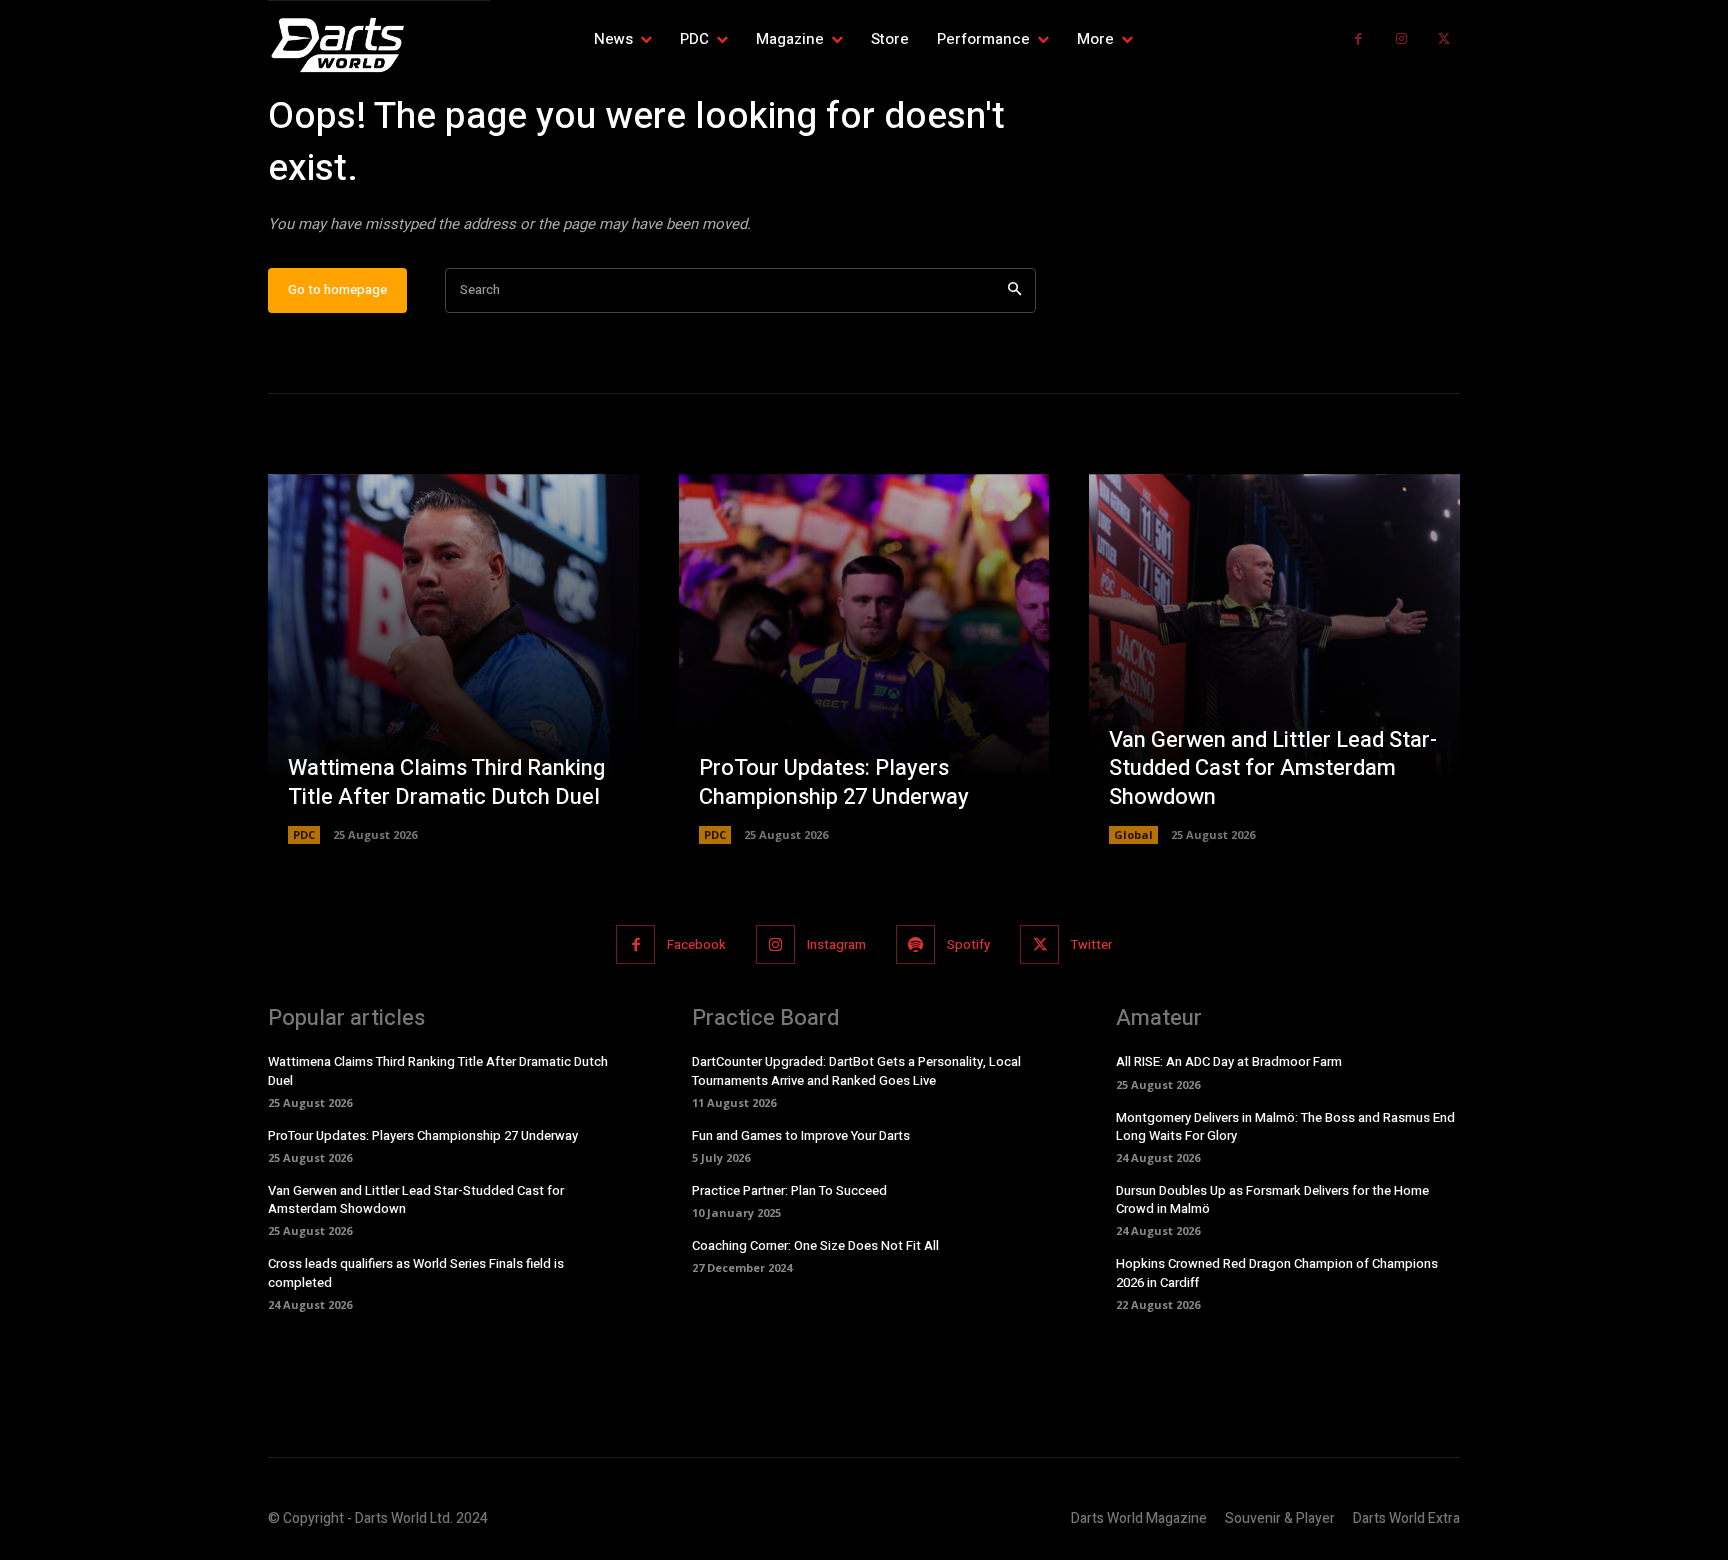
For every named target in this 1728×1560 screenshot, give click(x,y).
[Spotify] (915, 944)
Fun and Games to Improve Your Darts (801, 1135)
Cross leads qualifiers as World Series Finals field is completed (416, 1272)
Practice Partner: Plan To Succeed (789, 1190)
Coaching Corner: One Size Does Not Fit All (815, 1245)
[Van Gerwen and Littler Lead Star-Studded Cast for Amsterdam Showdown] (1274, 659)
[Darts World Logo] (379, 45)
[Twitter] (1443, 39)
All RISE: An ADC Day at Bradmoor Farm (1229, 1061)
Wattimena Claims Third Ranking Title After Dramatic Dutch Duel (446, 782)
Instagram (836, 944)
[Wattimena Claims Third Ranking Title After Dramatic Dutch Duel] (453, 659)
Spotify (968, 944)
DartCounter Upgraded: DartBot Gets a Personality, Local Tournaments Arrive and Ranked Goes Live (856, 1070)
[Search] (1014, 290)
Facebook (696, 944)
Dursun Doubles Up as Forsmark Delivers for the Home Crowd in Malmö (1272, 1199)
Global (1133, 834)
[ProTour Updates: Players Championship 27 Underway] (864, 659)
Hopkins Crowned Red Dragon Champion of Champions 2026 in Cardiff (1277, 1272)
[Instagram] (1401, 39)
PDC (304, 834)
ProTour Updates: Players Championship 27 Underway (834, 782)
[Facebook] (1358, 39)
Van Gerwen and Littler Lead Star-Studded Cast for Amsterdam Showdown (1273, 768)
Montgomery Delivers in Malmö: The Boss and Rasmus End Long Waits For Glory (1285, 1126)
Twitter (1091, 944)
